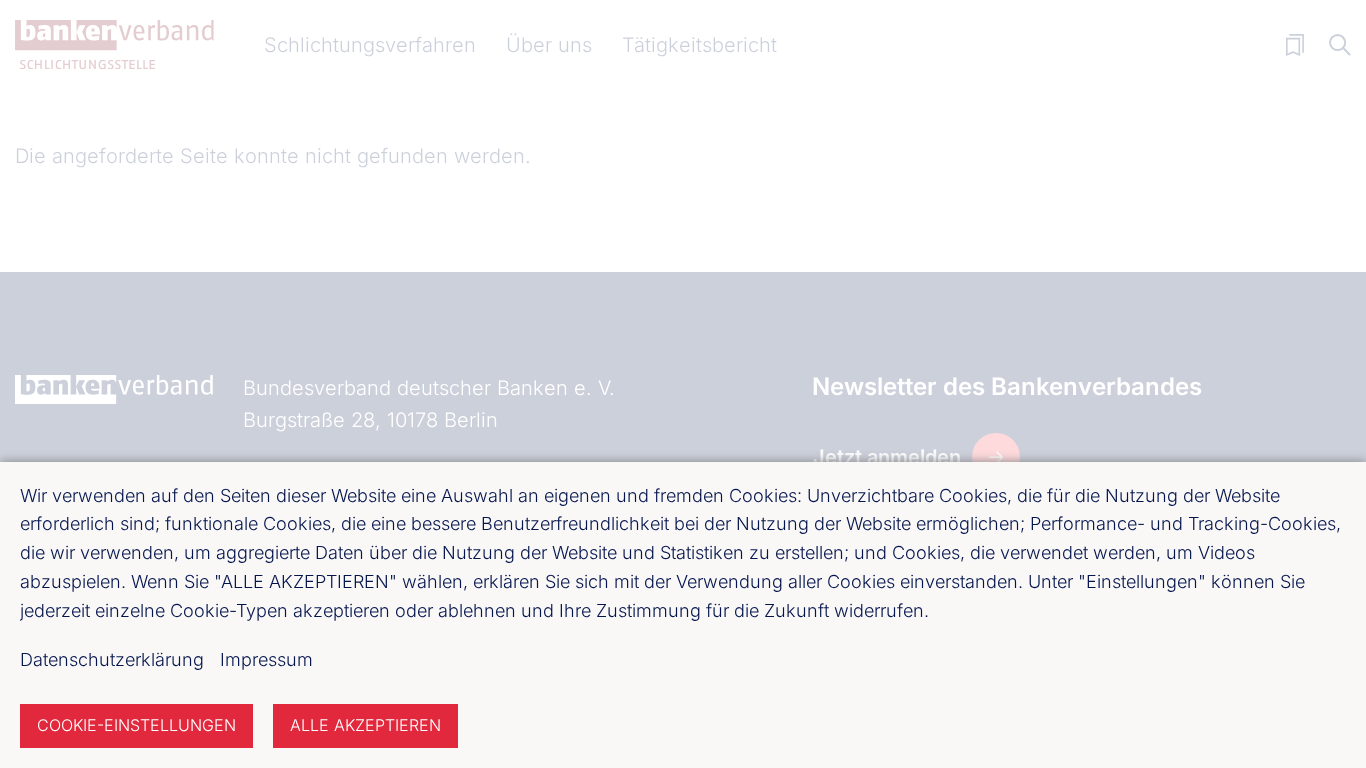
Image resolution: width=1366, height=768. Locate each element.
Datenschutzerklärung (112, 659)
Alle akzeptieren (365, 725)
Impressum (266, 659)
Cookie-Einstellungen (136, 725)
